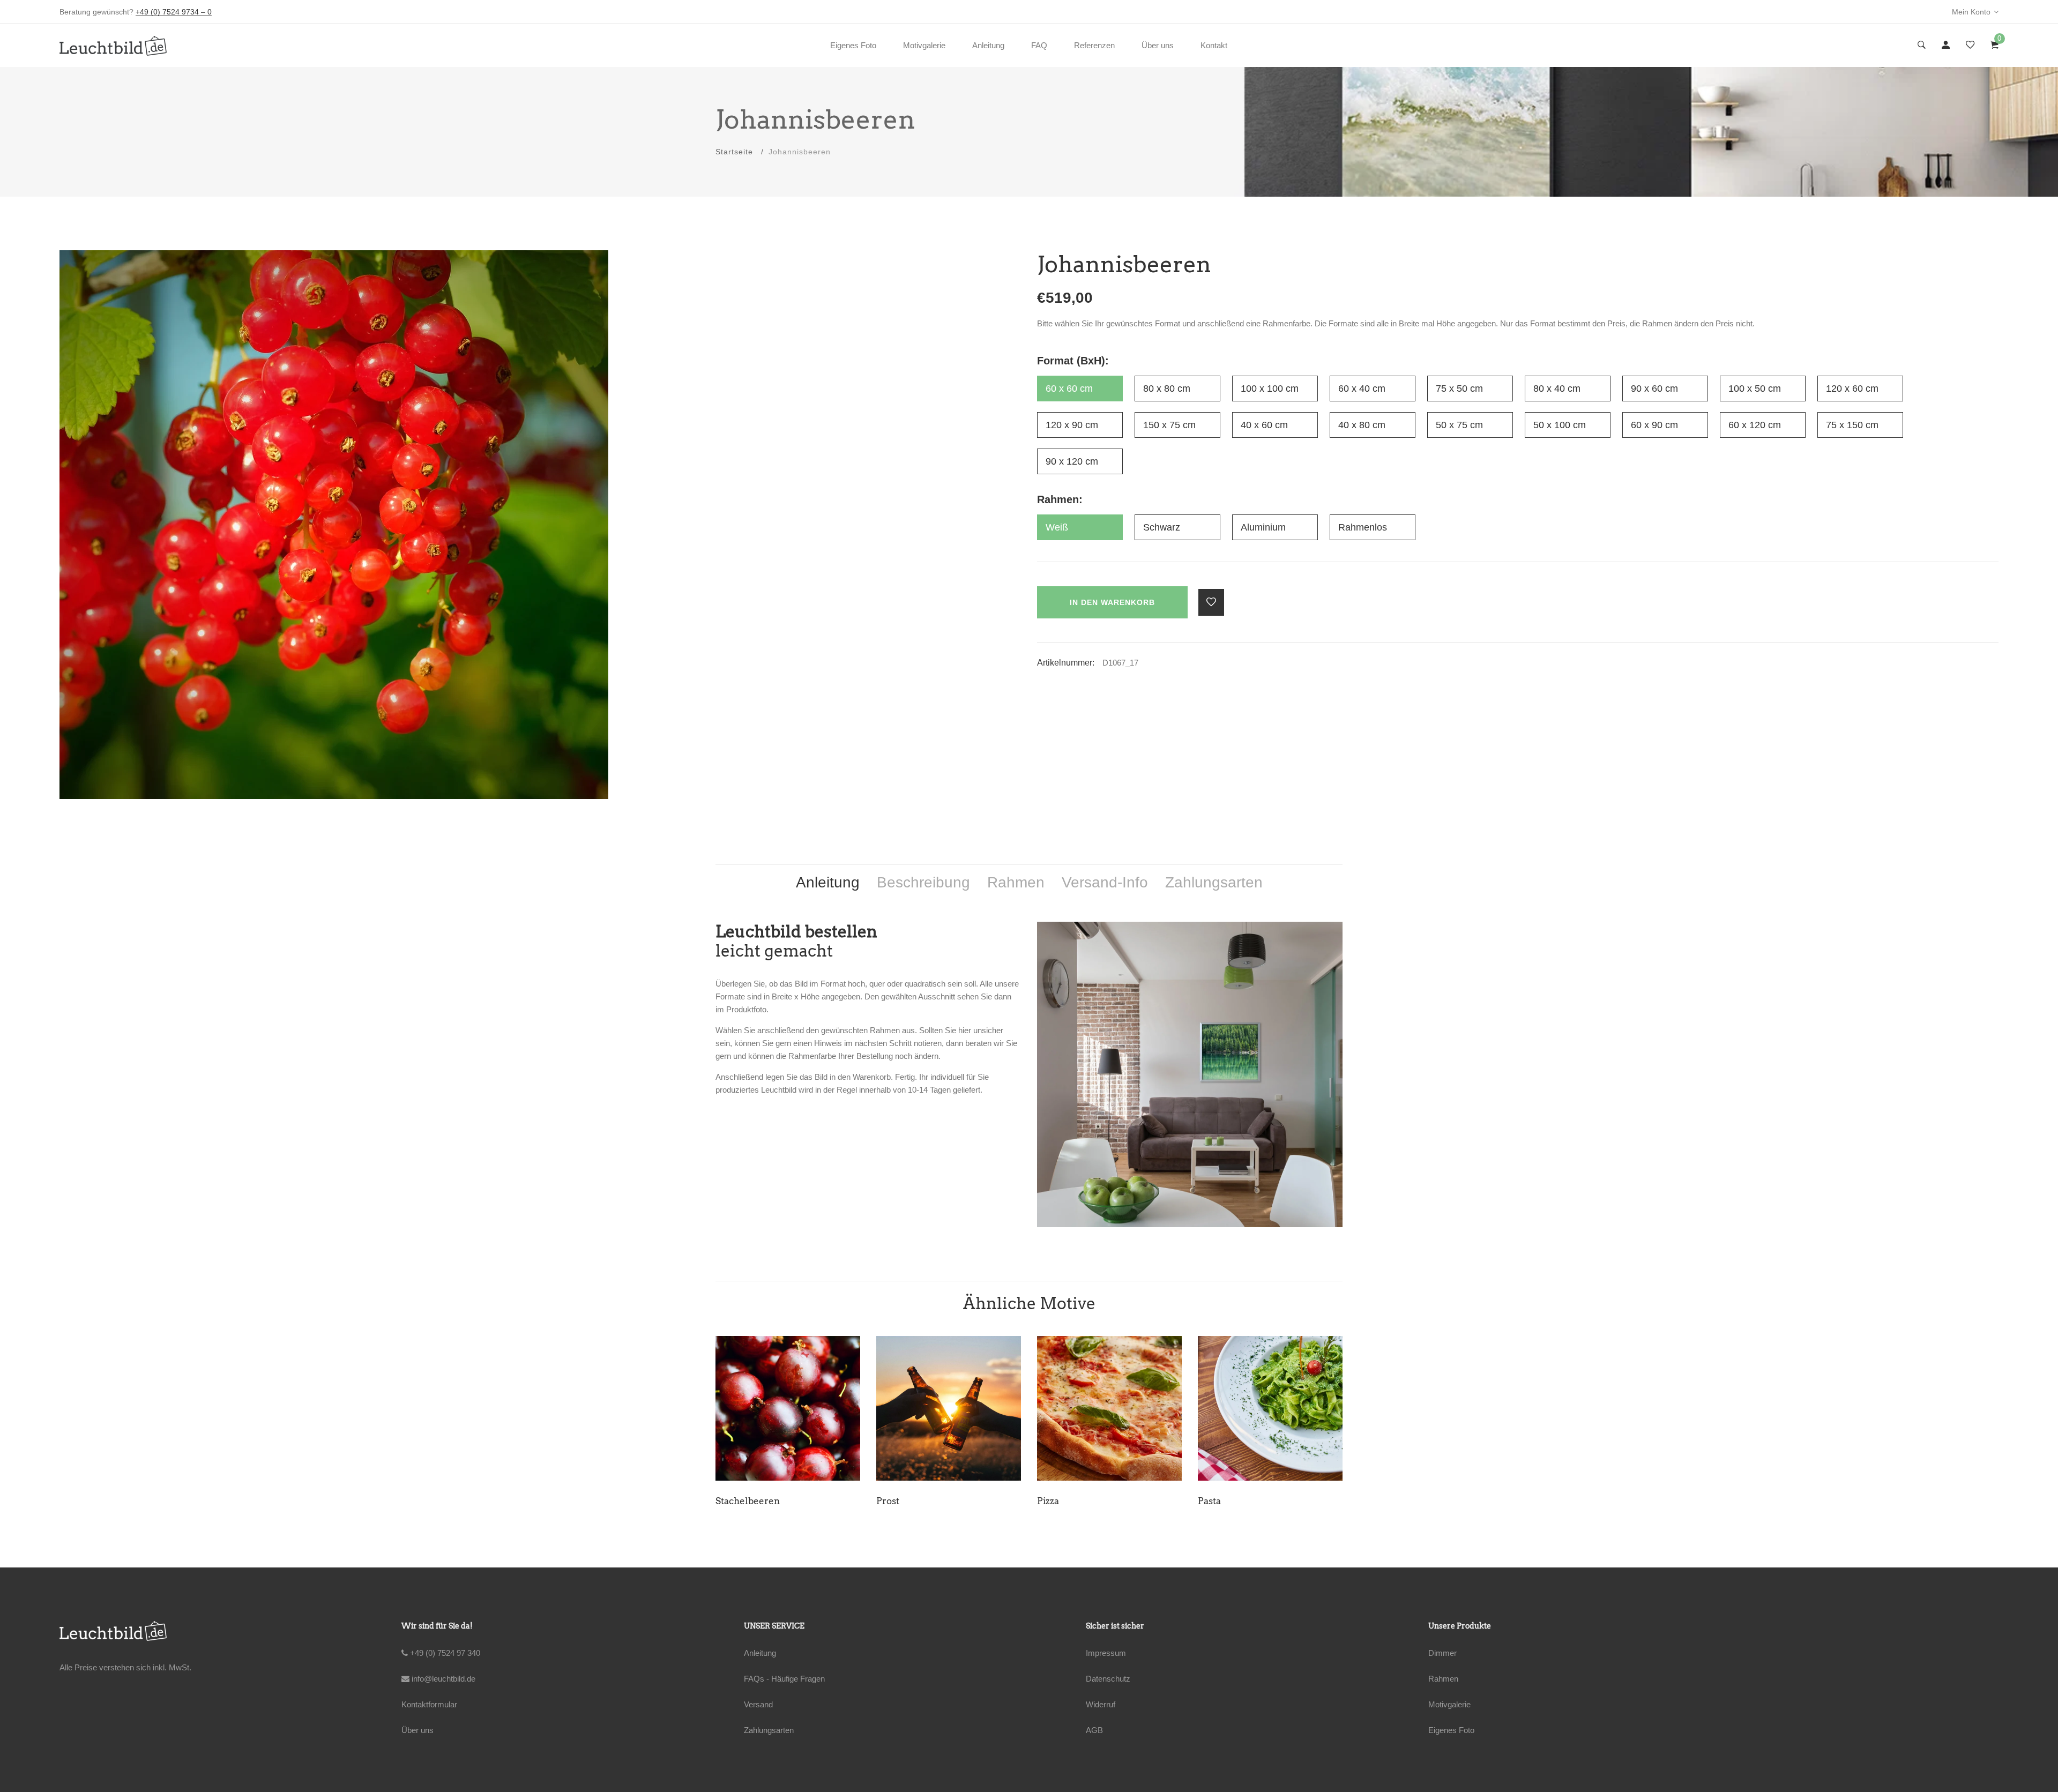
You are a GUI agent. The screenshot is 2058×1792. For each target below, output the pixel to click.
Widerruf (1101, 1704)
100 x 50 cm (1755, 389)
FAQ (1039, 45)
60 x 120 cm (1755, 425)
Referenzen (1094, 45)
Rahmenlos (1363, 527)
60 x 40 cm (1362, 389)
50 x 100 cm (1560, 425)
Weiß (1057, 527)
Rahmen (1443, 1679)
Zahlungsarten (769, 1730)
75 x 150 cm (1852, 425)
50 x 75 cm (1459, 425)
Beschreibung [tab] (923, 882)
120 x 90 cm (1072, 425)
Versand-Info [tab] (1105, 882)
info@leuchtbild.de (442, 1679)
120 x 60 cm (1852, 389)
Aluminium (1263, 527)
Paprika (893, 1501)
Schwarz (1162, 527)
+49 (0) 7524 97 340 (444, 1653)
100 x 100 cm (1270, 389)
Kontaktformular (429, 1704)
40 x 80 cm (1362, 425)
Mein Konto (1971, 12)
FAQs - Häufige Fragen (784, 1679)
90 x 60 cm (1654, 389)
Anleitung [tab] (828, 882)
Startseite (734, 152)
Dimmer (1442, 1653)
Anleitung (988, 45)
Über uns (1158, 45)
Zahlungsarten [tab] (1214, 882)
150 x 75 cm (1169, 425)
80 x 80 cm (1167, 389)
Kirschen (1218, 1501)
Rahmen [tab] (1016, 882)
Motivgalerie (924, 45)
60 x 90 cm (1654, 425)
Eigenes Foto (853, 45)
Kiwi (1047, 1501)
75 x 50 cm (1459, 389)
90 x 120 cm (1072, 461)
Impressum (1106, 1653)
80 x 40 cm (1557, 389)
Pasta (727, 1501)
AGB (1094, 1730)
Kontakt (1214, 45)
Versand (758, 1704)
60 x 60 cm (1069, 389)
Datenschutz (1108, 1679)
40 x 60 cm (1264, 425)
